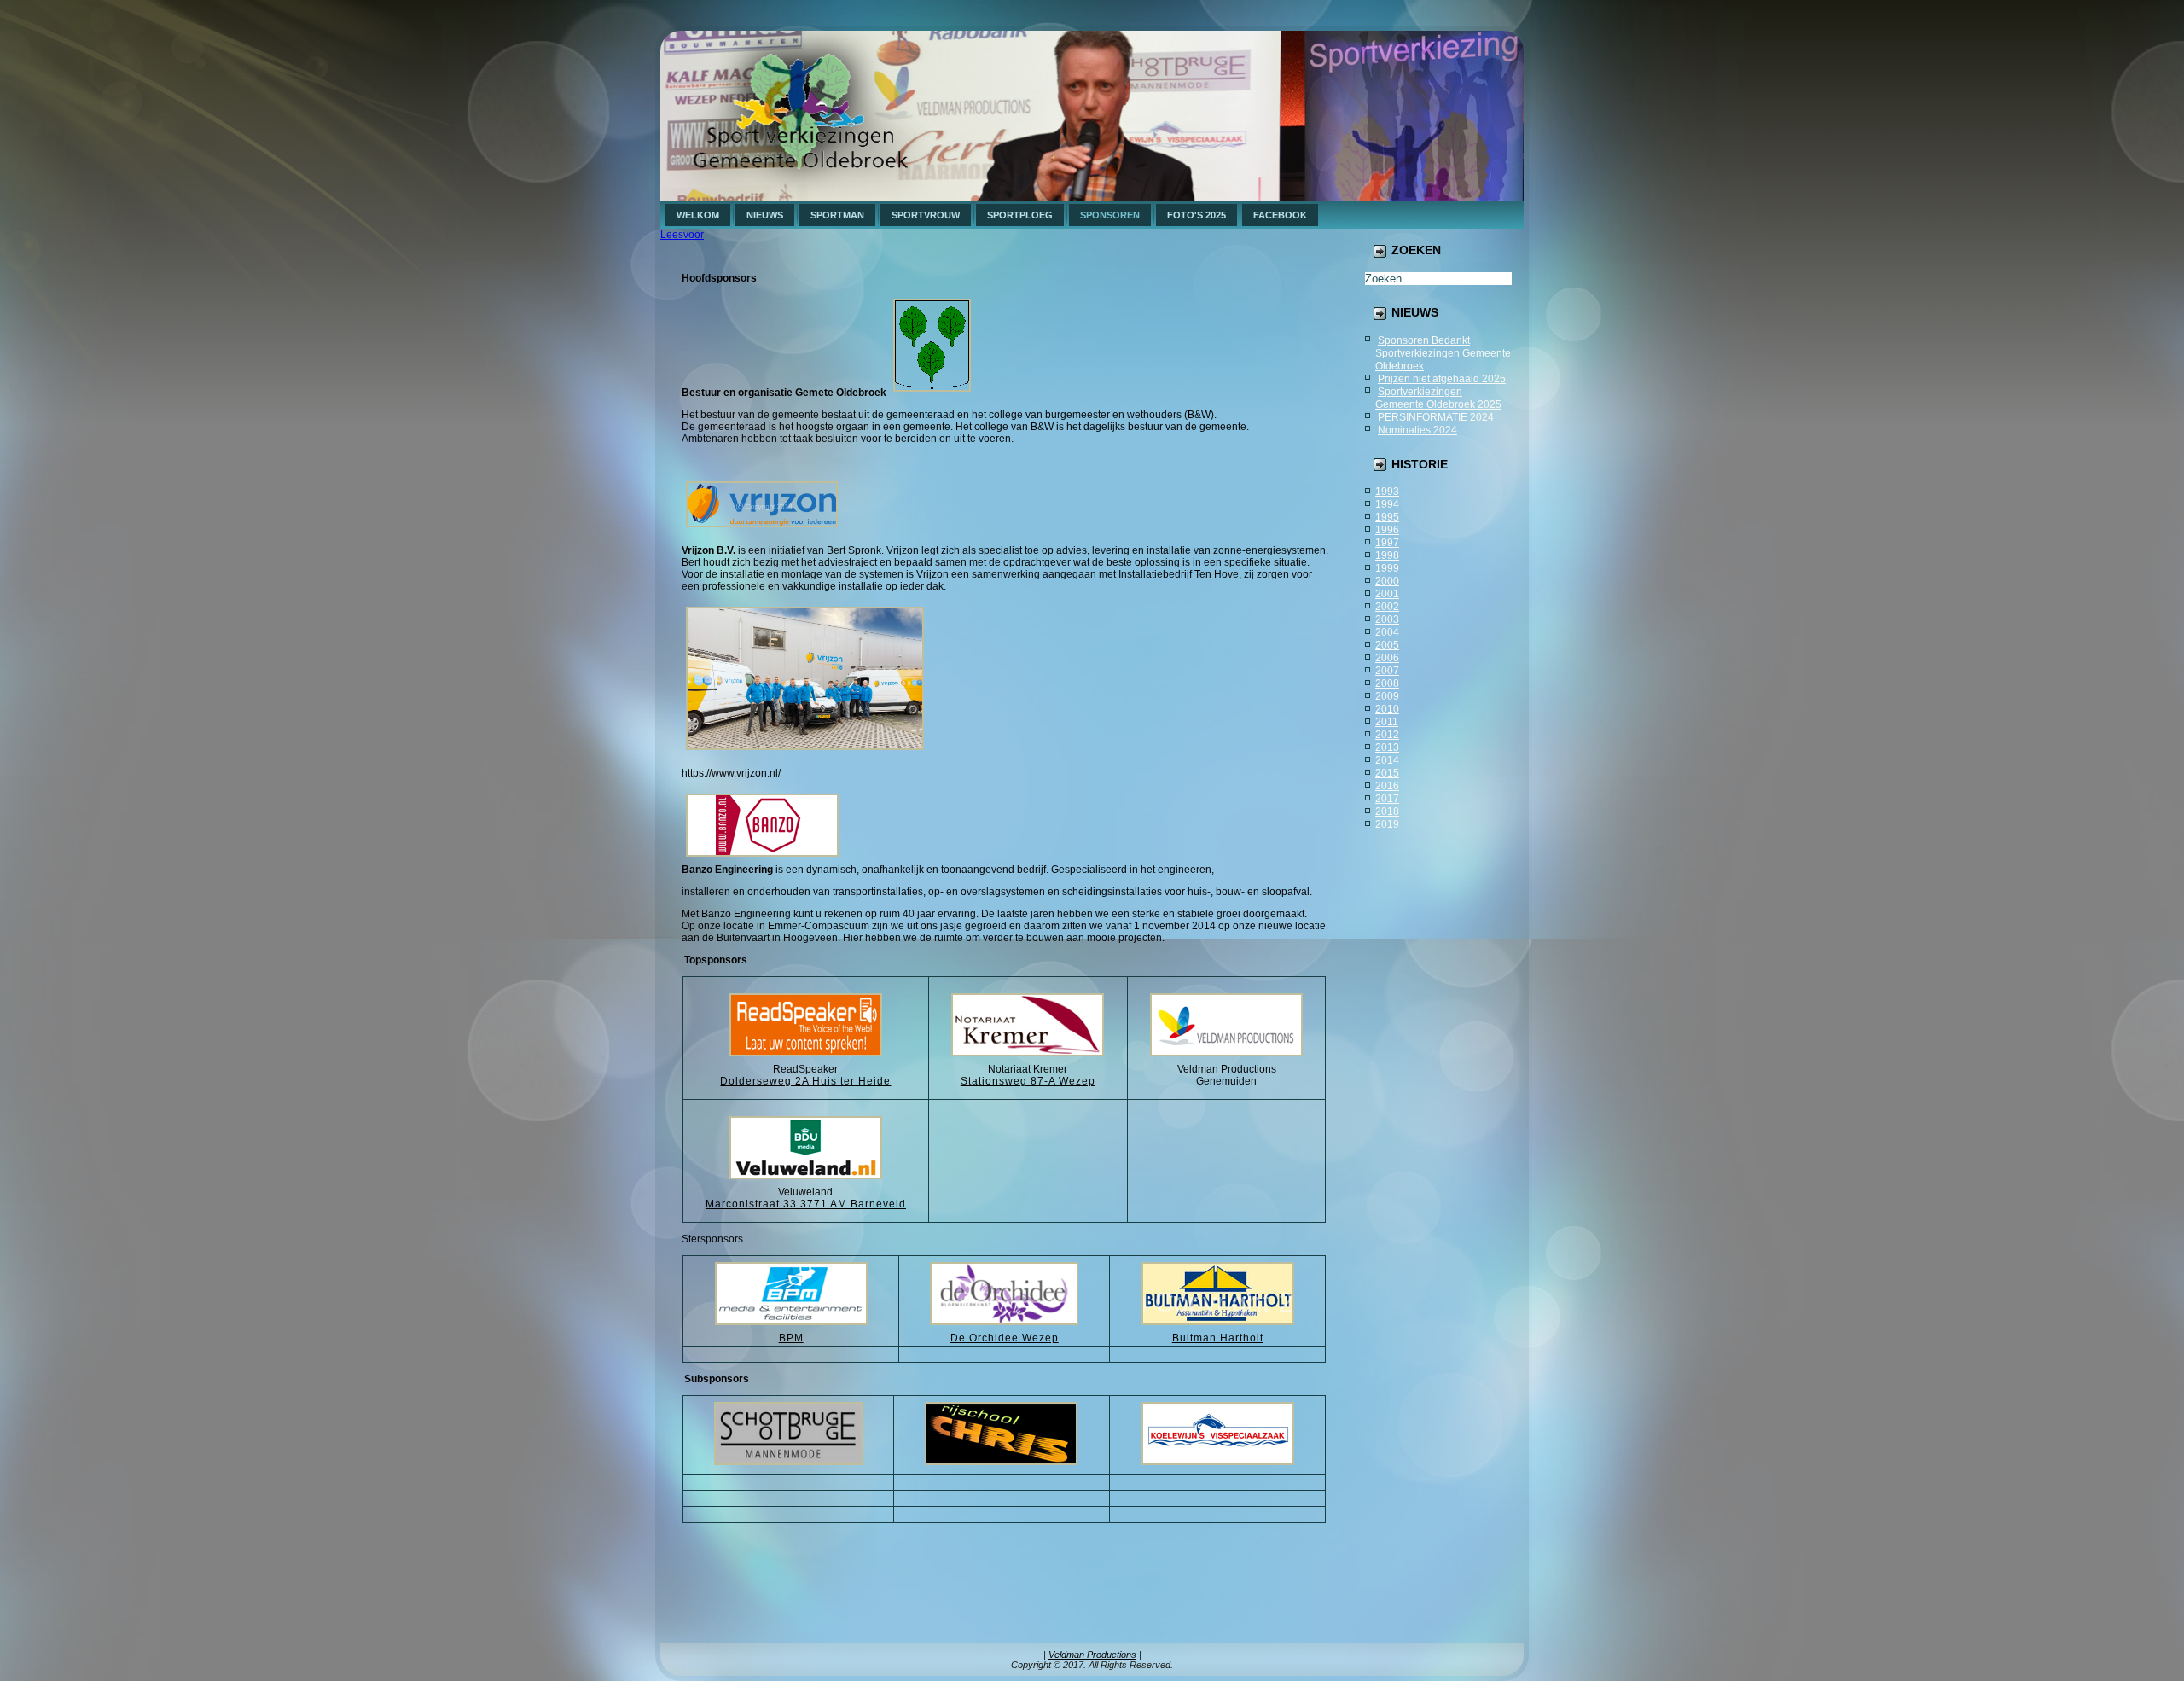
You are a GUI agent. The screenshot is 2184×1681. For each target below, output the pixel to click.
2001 (1387, 594)
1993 (1387, 492)
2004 (1387, 632)
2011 (1387, 722)
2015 (1387, 773)
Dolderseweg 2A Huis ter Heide (805, 1081)
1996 (1387, 530)
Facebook (1280, 215)
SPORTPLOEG (1020, 215)
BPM (791, 1338)
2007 (1387, 671)
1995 (1387, 517)
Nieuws (765, 215)
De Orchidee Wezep (1005, 1338)
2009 (1387, 696)
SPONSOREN (1110, 215)
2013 (1387, 747)
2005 (1387, 645)
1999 (1387, 568)
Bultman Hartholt (1218, 1338)
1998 (1387, 555)
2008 (1387, 683)
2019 (1387, 824)
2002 (1387, 607)
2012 (1387, 735)
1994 (1387, 504)
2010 (1387, 709)
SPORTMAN (837, 215)
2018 (1387, 811)
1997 (1387, 543)
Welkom (698, 215)
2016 (1387, 786)
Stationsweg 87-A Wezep (1028, 1081)
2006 (1387, 658)
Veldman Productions (1092, 1655)
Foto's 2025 (1197, 215)
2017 (1387, 799)
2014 (1387, 760)
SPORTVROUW (926, 215)
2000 (1387, 581)
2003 (1387, 619)
